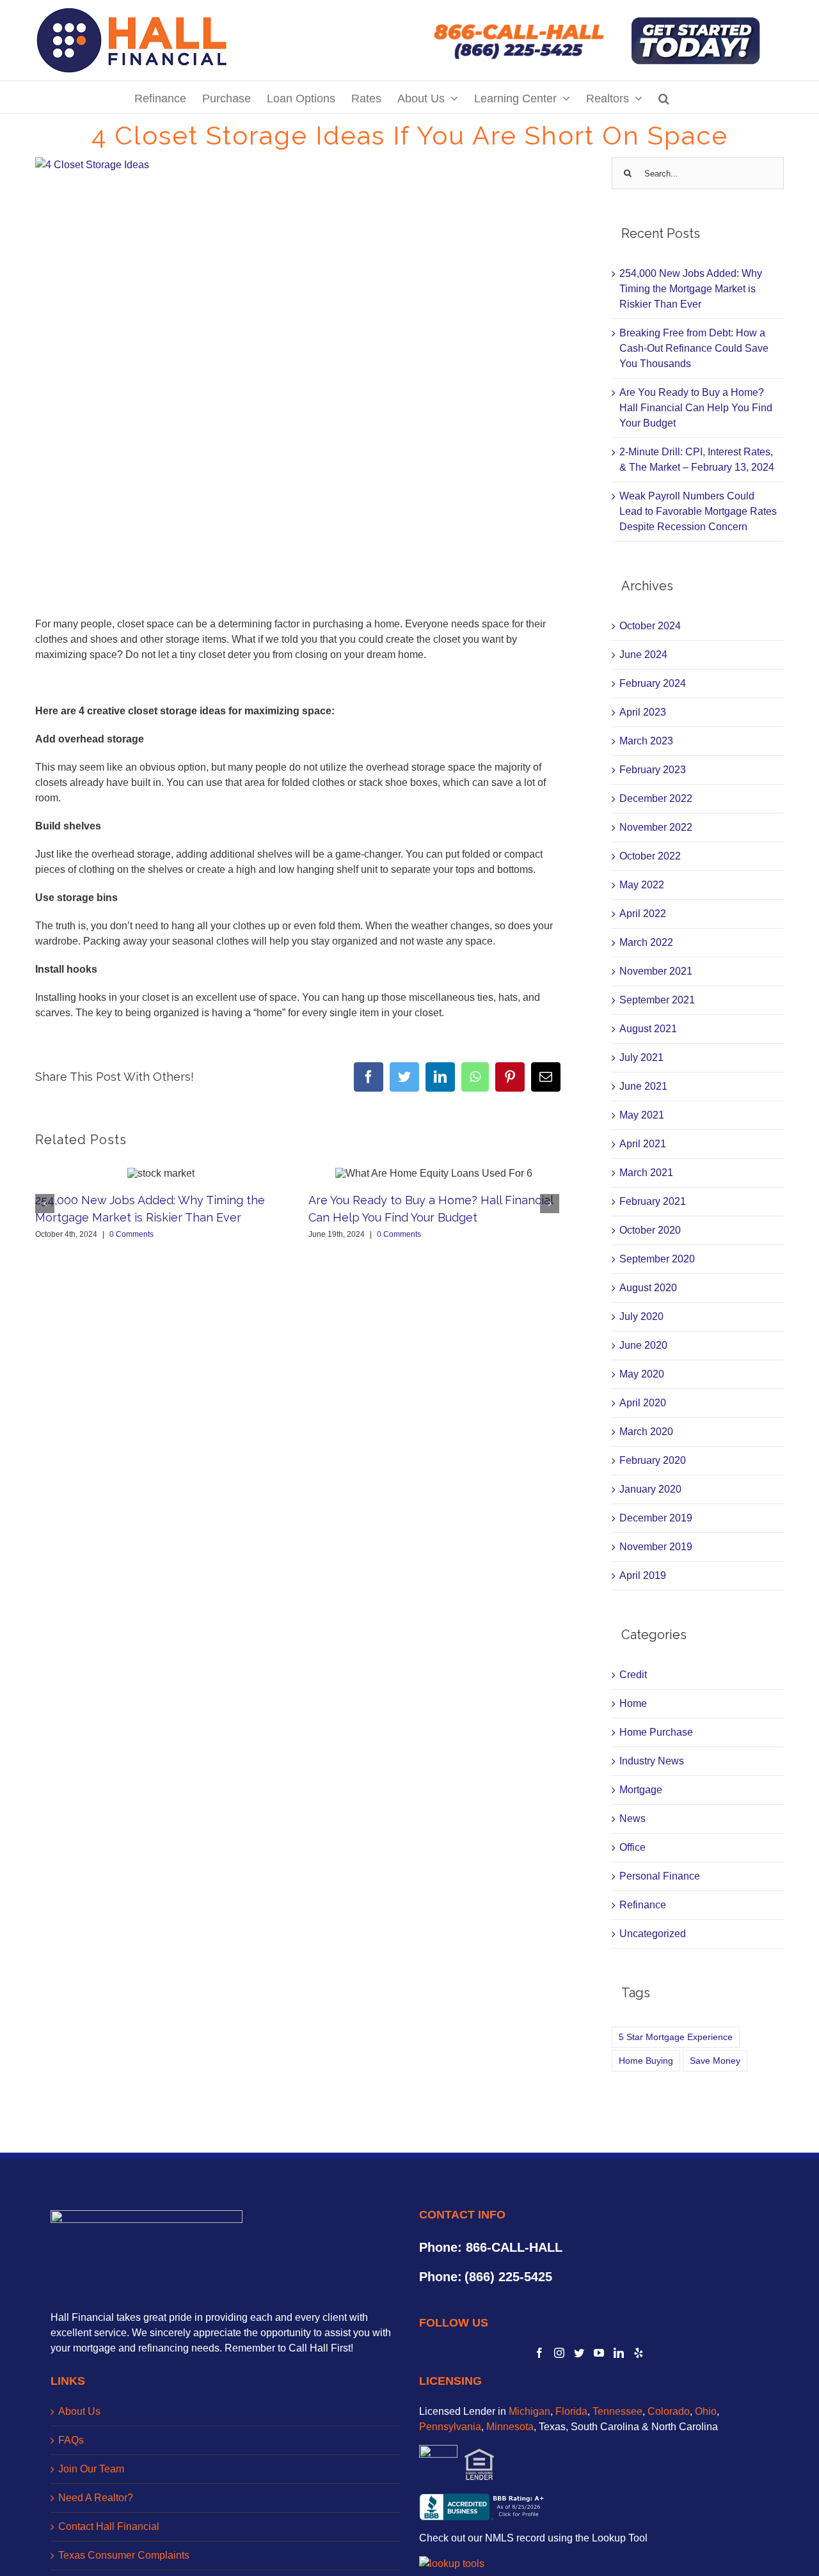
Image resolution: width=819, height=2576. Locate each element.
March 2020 (646, 1432)
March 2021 (646, 1173)
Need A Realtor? (96, 2498)
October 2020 (650, 1230)
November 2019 (656, 1547)
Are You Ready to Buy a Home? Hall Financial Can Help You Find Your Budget (696, 408)
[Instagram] (559, 2353)
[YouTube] (599, 2353)
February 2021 (653, 1201)
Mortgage (641, 1790)
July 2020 (641, 1316)
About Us (79, 2411)
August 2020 (648, 1288)
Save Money (715, 2061)
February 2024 (653, 683)
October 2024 (650, 626)
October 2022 (650, 856)
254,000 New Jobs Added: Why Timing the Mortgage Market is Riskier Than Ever (691, 289)
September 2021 (657, 1000)
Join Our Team (91, 2469)
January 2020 (650, 1489)
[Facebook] (539, 2353)
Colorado (669, 2411)
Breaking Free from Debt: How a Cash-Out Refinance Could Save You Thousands (694, 348)
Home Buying (646, 2061)
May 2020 (642, 1374)
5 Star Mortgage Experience (676, 2037)
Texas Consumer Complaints (124, 2555)
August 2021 (648, 1029)
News (632, 1818)
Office (632, 1847)
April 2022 (643, 914)
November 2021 (656, 971)
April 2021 (643, 1144)
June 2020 (643, 1345)
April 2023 (643, 712)
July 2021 (641, 1057)
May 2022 (642, 885)
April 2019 (643, 1575)
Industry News (652, 1761)
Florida (571, 2411)
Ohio (706, 2411)
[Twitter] (579, 2353)
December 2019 (656, 1518)
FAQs (71, 2440)
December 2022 (656, 798)
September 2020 (657, 1259)
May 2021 (642, 1115)
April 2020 (643, 1403)
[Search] (664, 97)
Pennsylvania (450, 2427)
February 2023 (653, 770)
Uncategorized (653, 1934)
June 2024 (643, 655)
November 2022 (656, 827)
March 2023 (646, 741)
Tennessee (617, 2411)
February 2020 (653, 1460)
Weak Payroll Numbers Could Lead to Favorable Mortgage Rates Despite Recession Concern (698, 511)
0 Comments (131, 1234)
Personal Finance (660, 1876)
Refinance (643, 1905)
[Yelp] (639, 2353)
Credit (633, 1675)
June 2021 (643, 1086)
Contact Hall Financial (109, 2526)
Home (633, 1703)
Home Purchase (656, 1732)
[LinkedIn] (619, 2353)
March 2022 (646, 942)
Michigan (529, 2411)
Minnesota (510, 2427)
